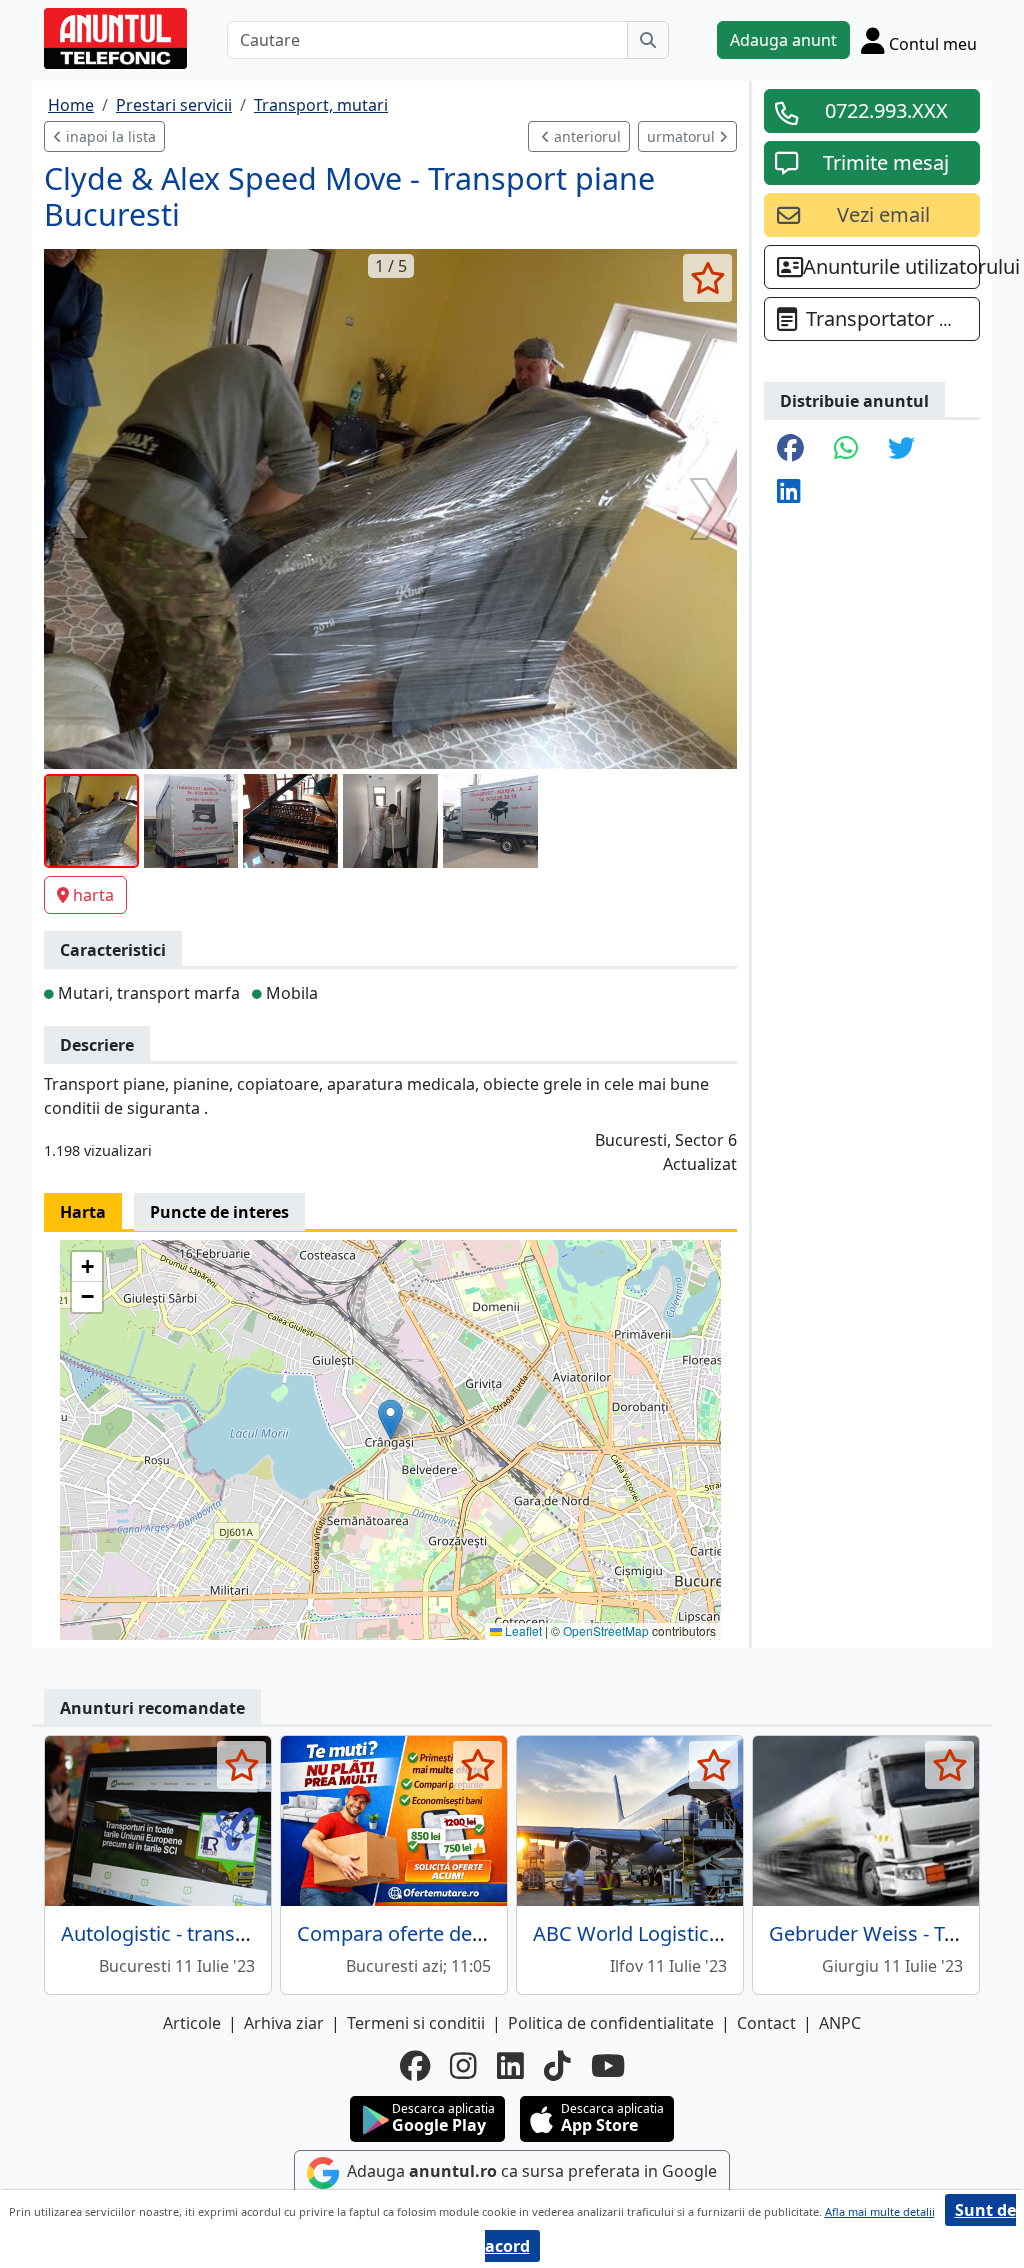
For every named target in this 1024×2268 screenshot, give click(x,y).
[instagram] (463, 2066)
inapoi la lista (109, 136)
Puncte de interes (219, 1212)
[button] (390, 1419)
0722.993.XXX (886, 110)
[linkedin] (510, 2066)
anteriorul (585, 136)
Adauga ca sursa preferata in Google (530, 2172)
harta (93, 895)
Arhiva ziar (284, 2023)
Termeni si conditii (416, 2023)
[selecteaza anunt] (707, 278)
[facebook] (415, 2066)
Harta (83, 1212)
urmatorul (683, 136)
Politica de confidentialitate (611, 2023)
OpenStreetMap (606, 1630)
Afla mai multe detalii (880, 2211)
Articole (192, 2023)
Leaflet (522, 1630)
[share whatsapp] (846, 449)
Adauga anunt (783, 40)
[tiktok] (557, 2066)
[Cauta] (648, 40)
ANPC (840, 2023)
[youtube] (608, 2066)
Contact (766, 2023)
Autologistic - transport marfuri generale (248, 1933)
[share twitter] (901, 449)
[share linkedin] (789, 492)
